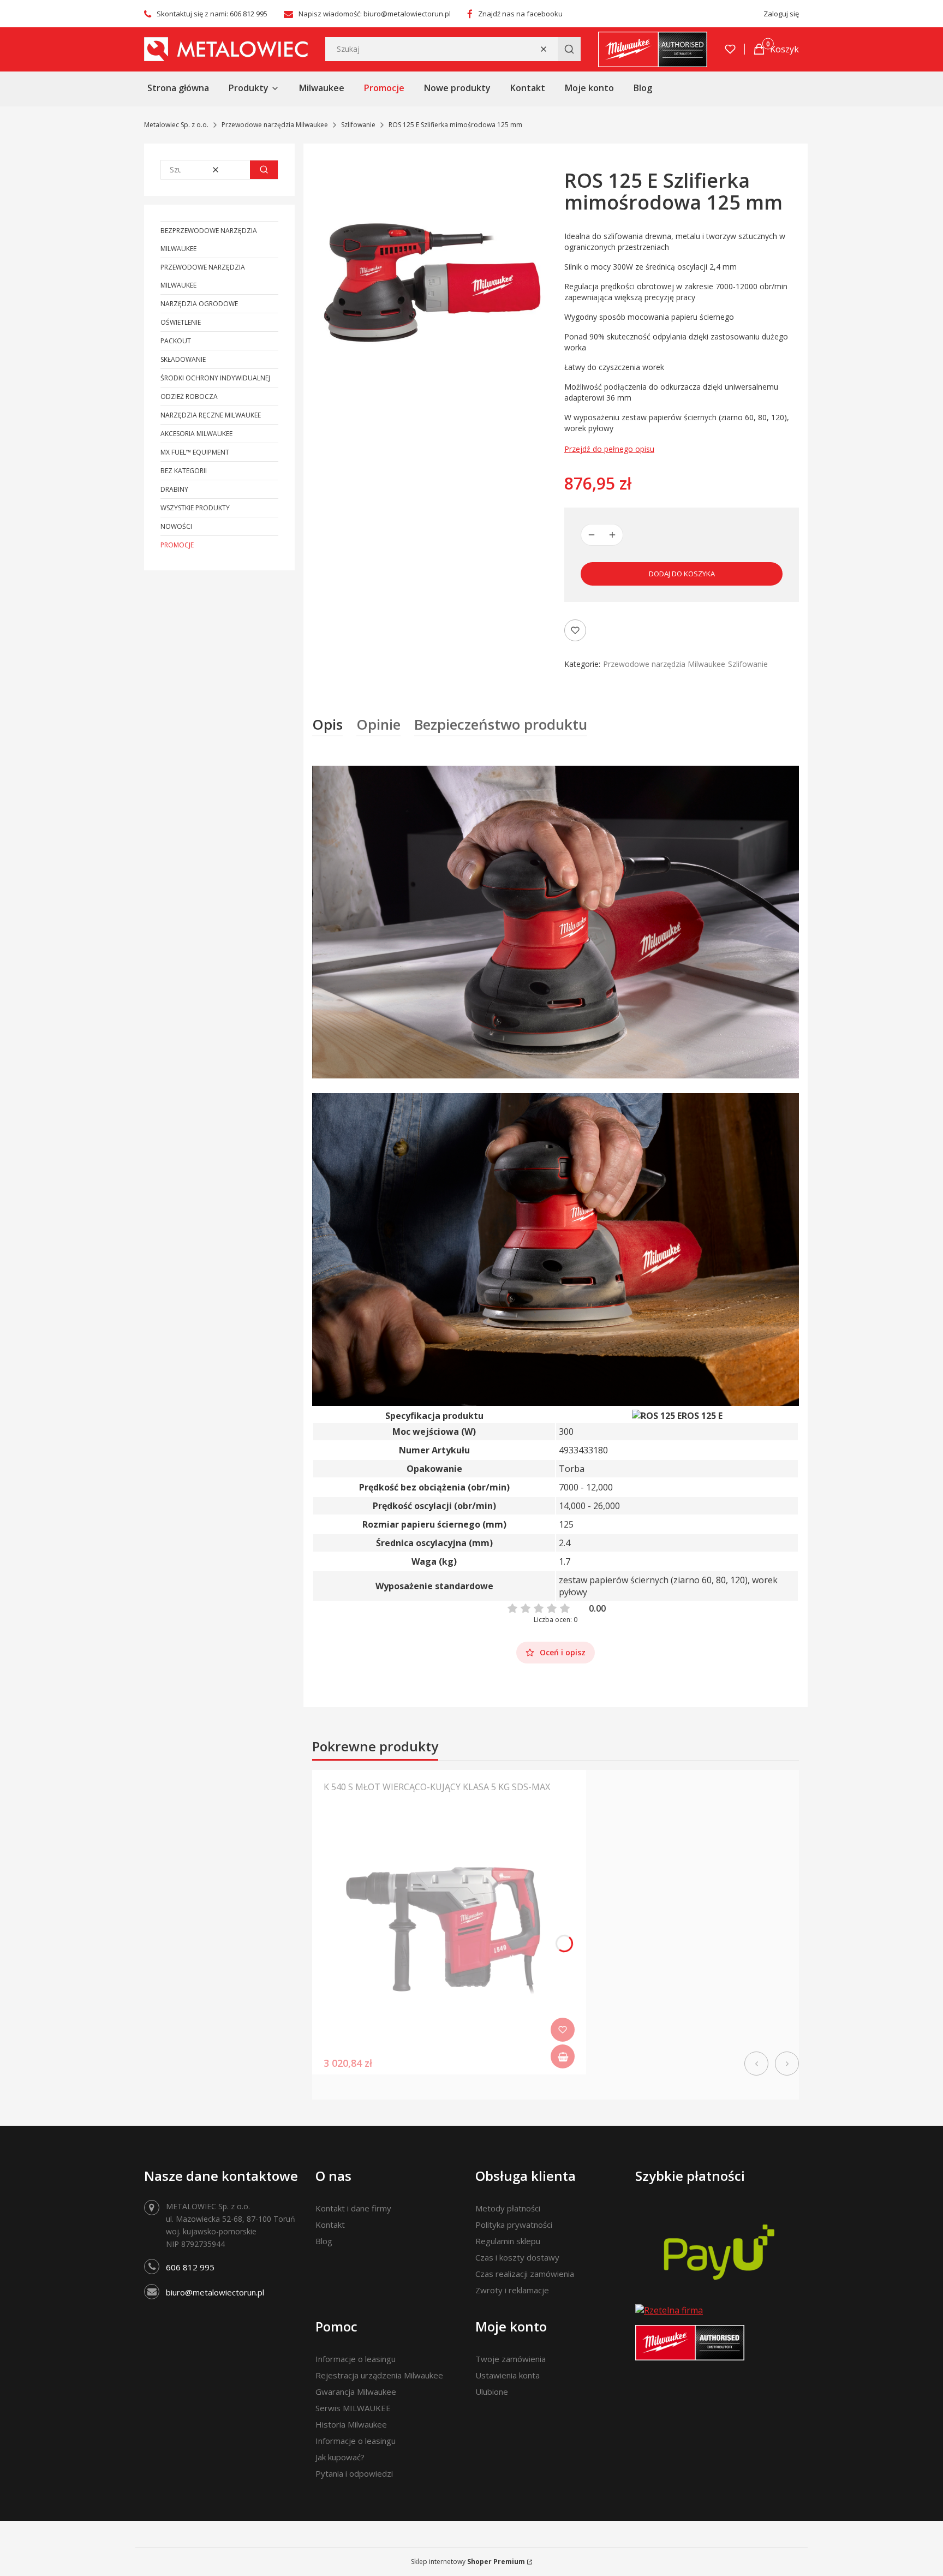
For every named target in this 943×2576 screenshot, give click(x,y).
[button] (569, 49)
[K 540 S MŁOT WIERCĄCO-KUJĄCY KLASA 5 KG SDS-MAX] (449, 1939)
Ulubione (492, 2392)
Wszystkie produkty (195, 508)
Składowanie (183, 359)
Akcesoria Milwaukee (196, 434)
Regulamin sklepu (508, 2241)
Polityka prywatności (514, 2225)
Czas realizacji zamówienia (525, 2274)
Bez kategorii (184, 471)
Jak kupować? (340, 2457)
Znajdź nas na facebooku (520, 14)
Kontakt (330, 2225)
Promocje (177, 545)
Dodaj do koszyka (682, 574)
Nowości (176, 526)
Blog (324, 2241)
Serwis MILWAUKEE (353, 2408)
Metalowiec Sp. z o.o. (176, 125)
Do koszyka (563, 2056)
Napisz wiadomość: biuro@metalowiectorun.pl (375, 14)
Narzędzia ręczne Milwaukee (211, 415)
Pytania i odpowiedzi (354, 2473)
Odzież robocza (189, 396)
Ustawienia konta (508, 2375)
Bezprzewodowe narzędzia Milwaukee (209, 240)
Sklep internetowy (468, 2562)
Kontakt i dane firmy (353, 2208)
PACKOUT (176, 341)
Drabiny (174, 489)
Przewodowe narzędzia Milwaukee (275, 125)
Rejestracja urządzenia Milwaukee (379, 2375)
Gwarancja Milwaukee (356, 2392)
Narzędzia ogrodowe (199, 304)
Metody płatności (508, 2208)
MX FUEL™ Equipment (195, 452)
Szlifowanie (358, 125)
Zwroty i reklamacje (512, 2290)
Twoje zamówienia (511, 2359)
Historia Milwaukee (351, 2424)
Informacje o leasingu (356, 2359)
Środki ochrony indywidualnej (215, 378)
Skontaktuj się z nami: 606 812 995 (212, 14)
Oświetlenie (181, 322)
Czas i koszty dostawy (517, 2257)
